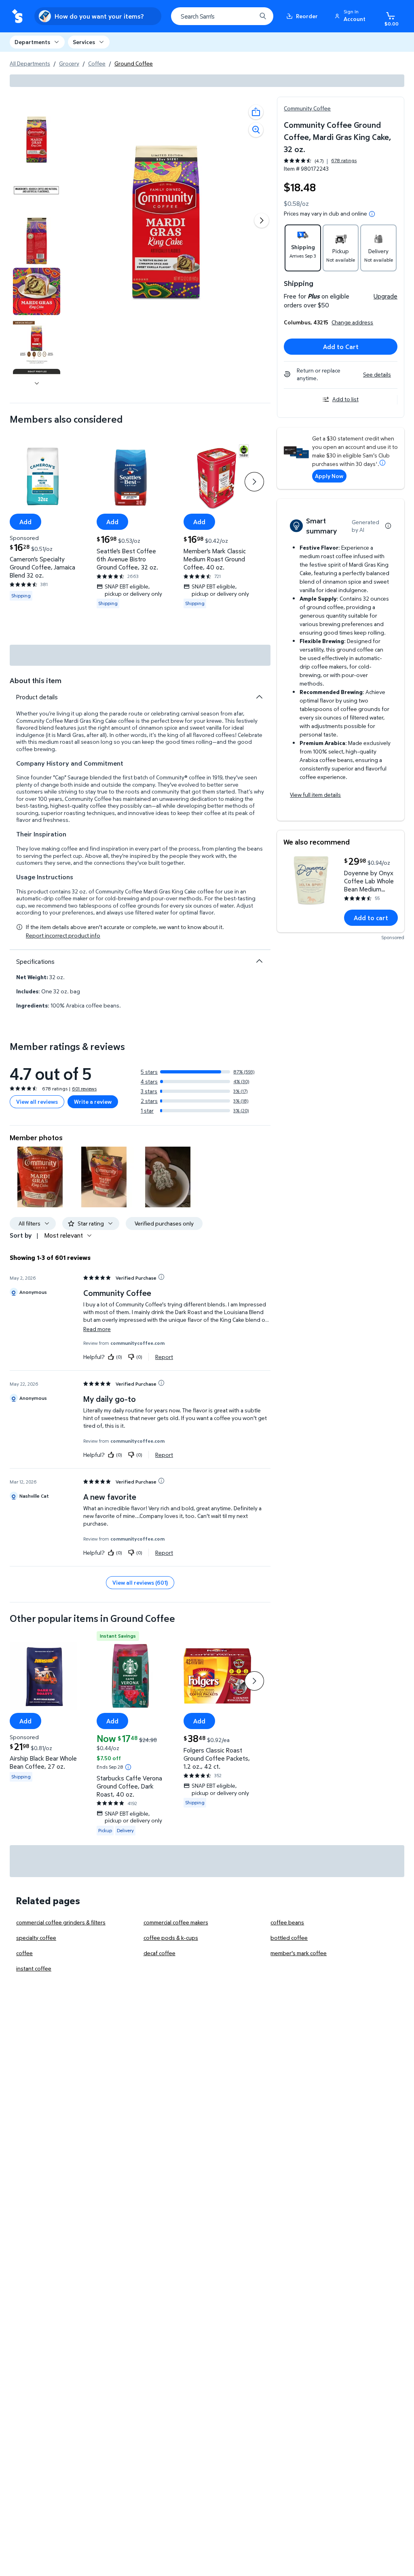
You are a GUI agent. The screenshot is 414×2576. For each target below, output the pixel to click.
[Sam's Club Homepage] (17, 16)
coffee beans (287, 1922)
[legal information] (372, 214)
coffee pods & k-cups (171, 1938)
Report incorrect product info (63, 936)
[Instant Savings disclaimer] (128, 1767)
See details (377, 374)
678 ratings (344, 161)
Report (164, 1357)
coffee (24, 1953)
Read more (97, 1329)
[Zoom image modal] (256, 130)
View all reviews (37, 1102)
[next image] (37, 383)
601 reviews (84, 1089)
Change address (352, 322)
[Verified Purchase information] (161, 1277)
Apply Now (329, 476)
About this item (36, 681)
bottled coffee (289, 1938)
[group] (320, 161)
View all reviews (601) (140, 1582)
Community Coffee (307, 108)
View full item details (315, 795)
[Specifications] (259, 961)
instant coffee (34, 1968)
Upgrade (385, 296)
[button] (351, 16)
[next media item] (262, 220)
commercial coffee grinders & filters (61, 1922)
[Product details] (259, 697)
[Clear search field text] (244, 16)
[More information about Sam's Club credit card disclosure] (382, 463)
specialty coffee (36, 1938)
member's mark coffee (299, 1953)
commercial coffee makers (176, 1922)
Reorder (307, 16)
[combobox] (222, 16)
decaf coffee (159, 1953)
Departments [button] (32, 42)
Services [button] (84, 42)
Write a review (93, 1102)
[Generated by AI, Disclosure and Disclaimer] (388, 526)
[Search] (263, 16)
